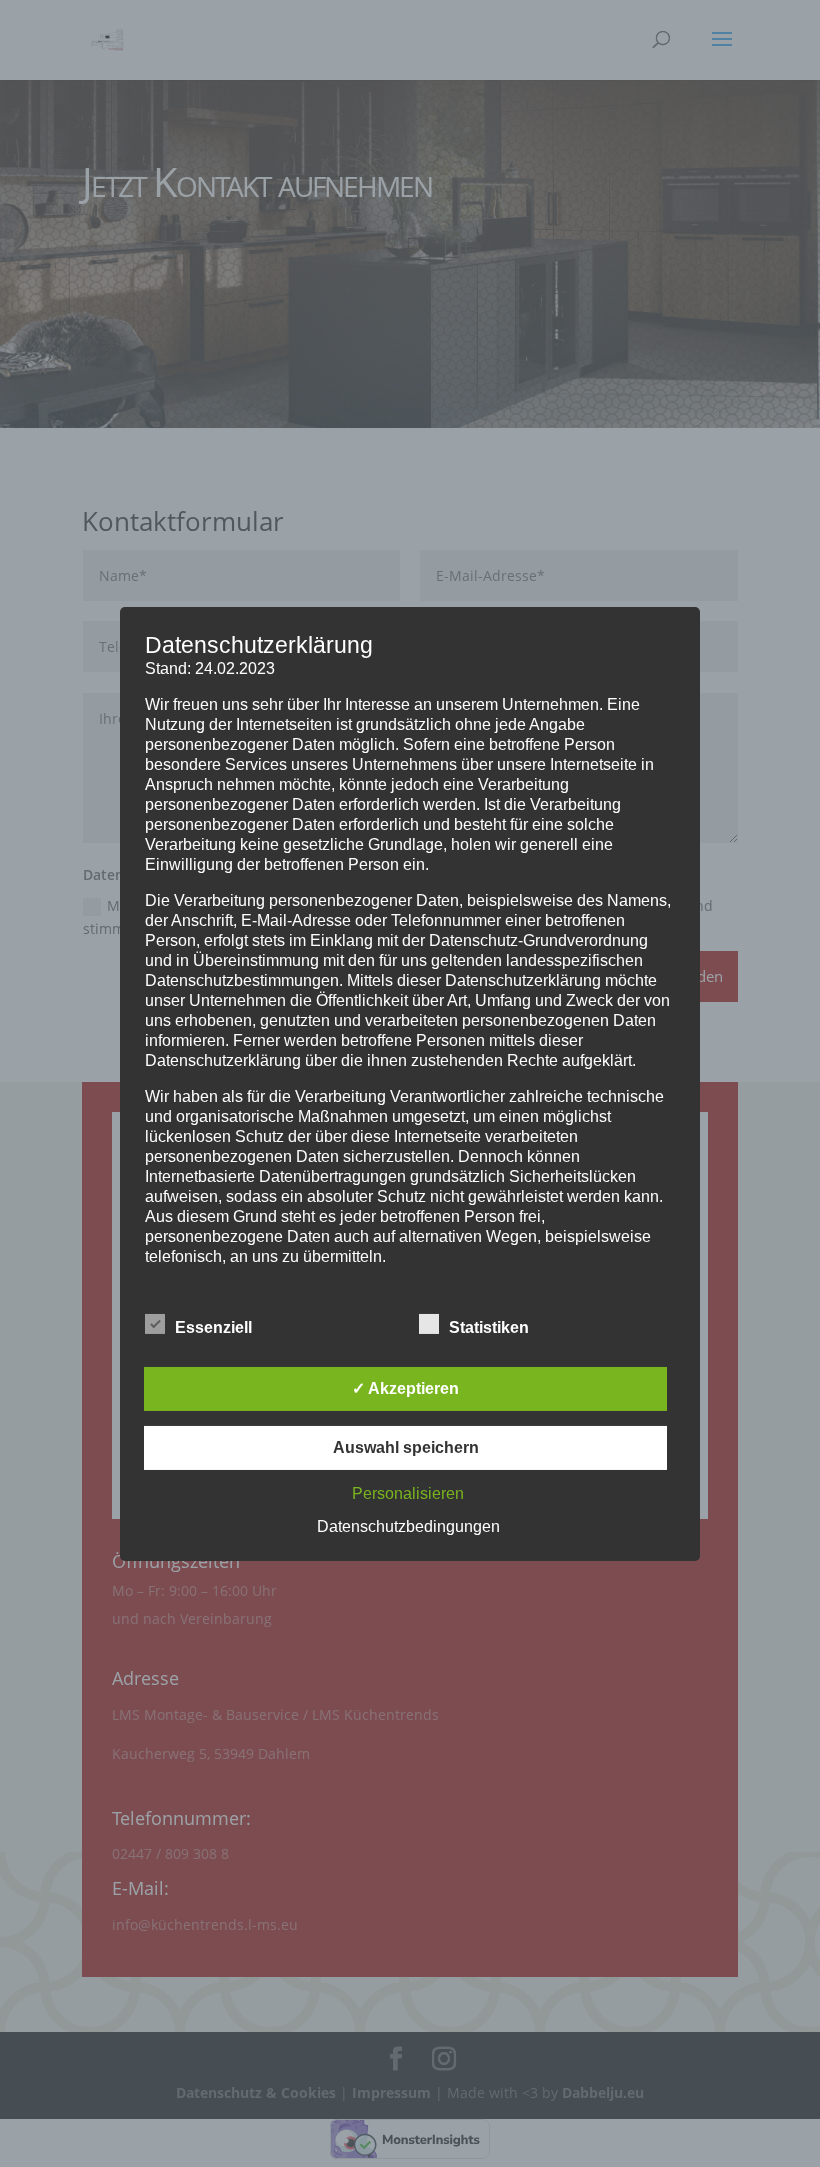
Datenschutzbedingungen (408, 1526)
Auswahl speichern (406, 1447)
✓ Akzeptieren (405, 1388)
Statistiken (489, 1327)
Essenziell (213, 1327)
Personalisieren (408, 1493)
